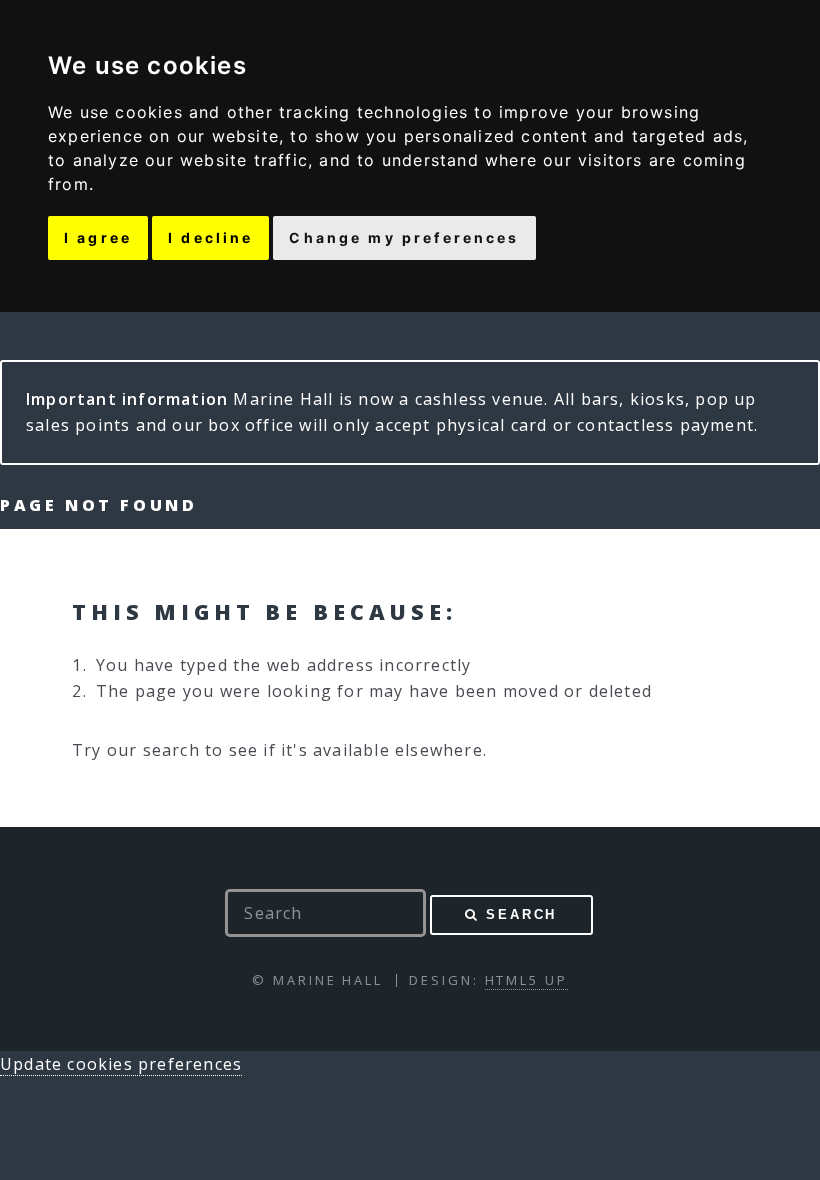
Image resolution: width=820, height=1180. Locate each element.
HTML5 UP (526, 980)
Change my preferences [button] (404, 237)
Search (521, 914)
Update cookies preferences (121, 1064)
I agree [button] (98, 237)
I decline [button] (210, 237)
